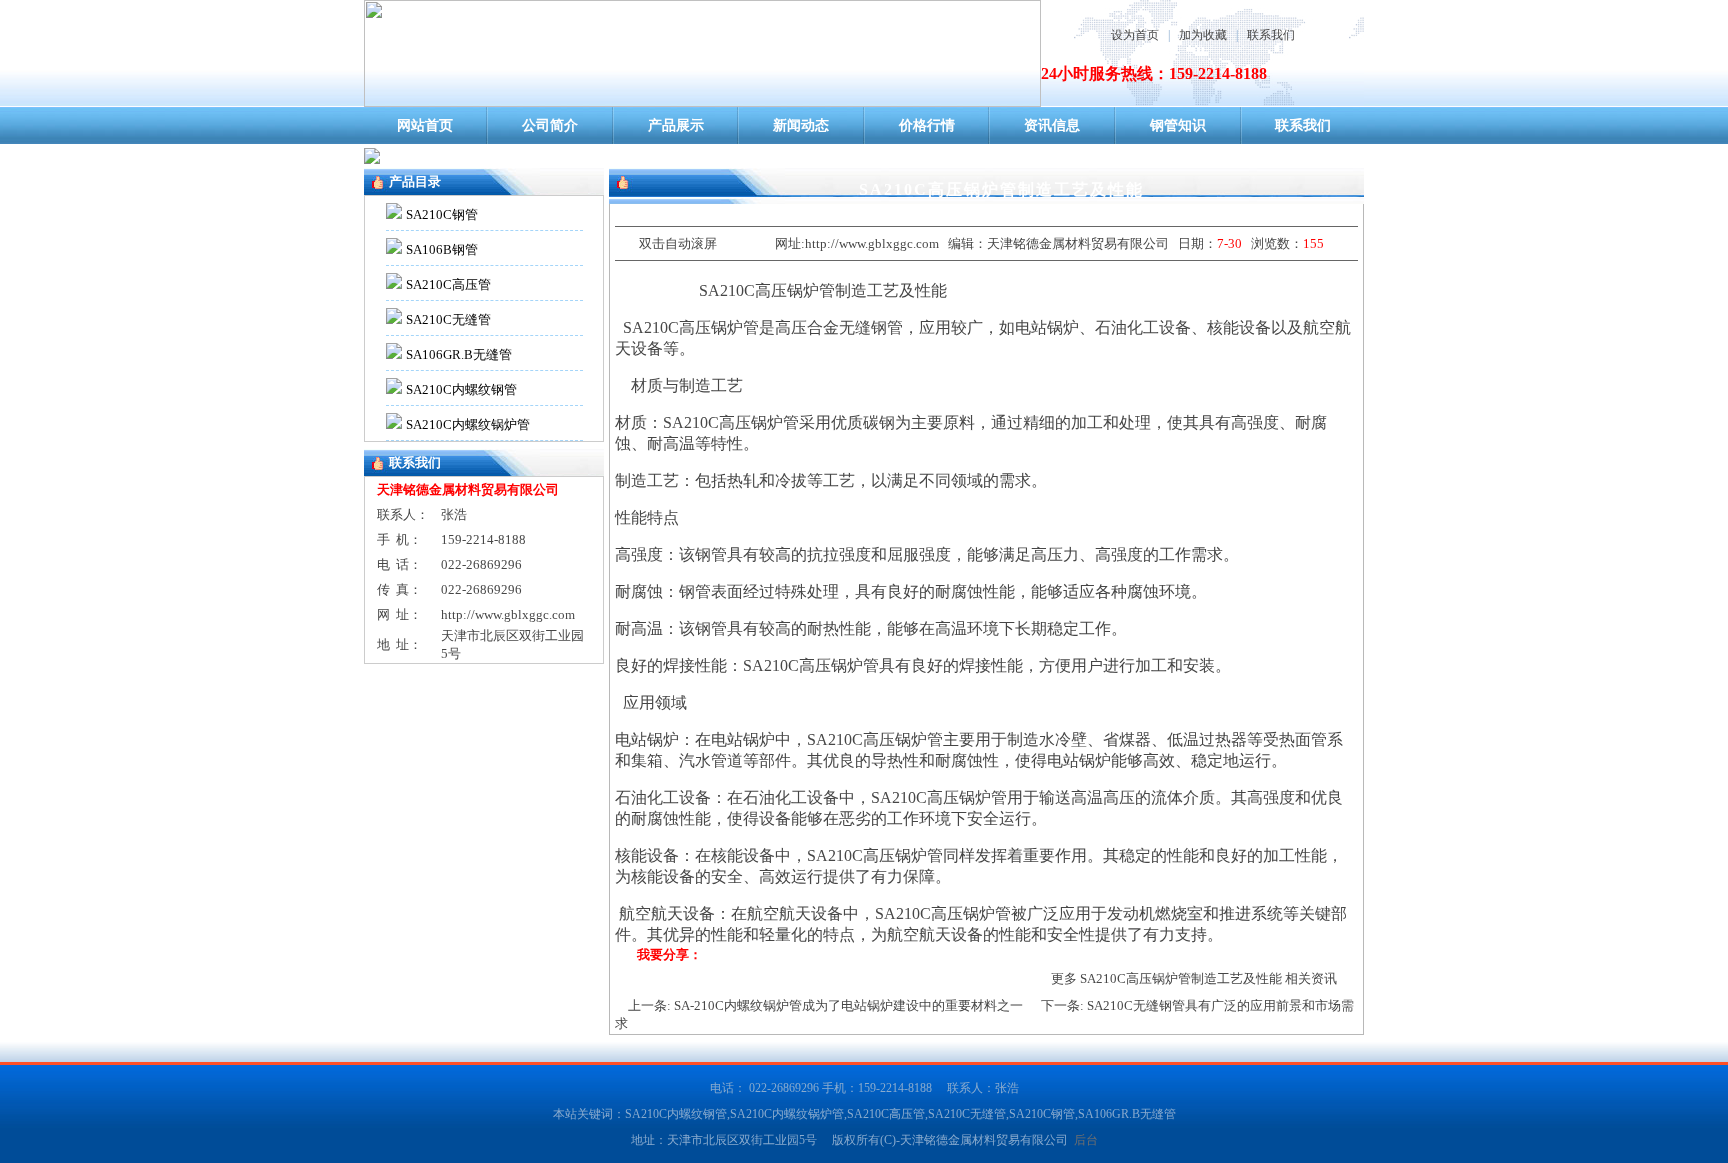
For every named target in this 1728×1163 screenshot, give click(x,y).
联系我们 (1271, 35)
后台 (1086, 1140)
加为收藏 (1203, 35)
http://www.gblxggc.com (508, 614)
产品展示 (676, 125)
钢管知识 (1178, 125)
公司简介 (550, 125)
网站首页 (425, 125)
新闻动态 (801, 125)
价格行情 (927, 125)
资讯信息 (1052, 125)
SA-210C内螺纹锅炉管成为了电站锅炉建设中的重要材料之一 (848, 1005)
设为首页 (1135, 35)
